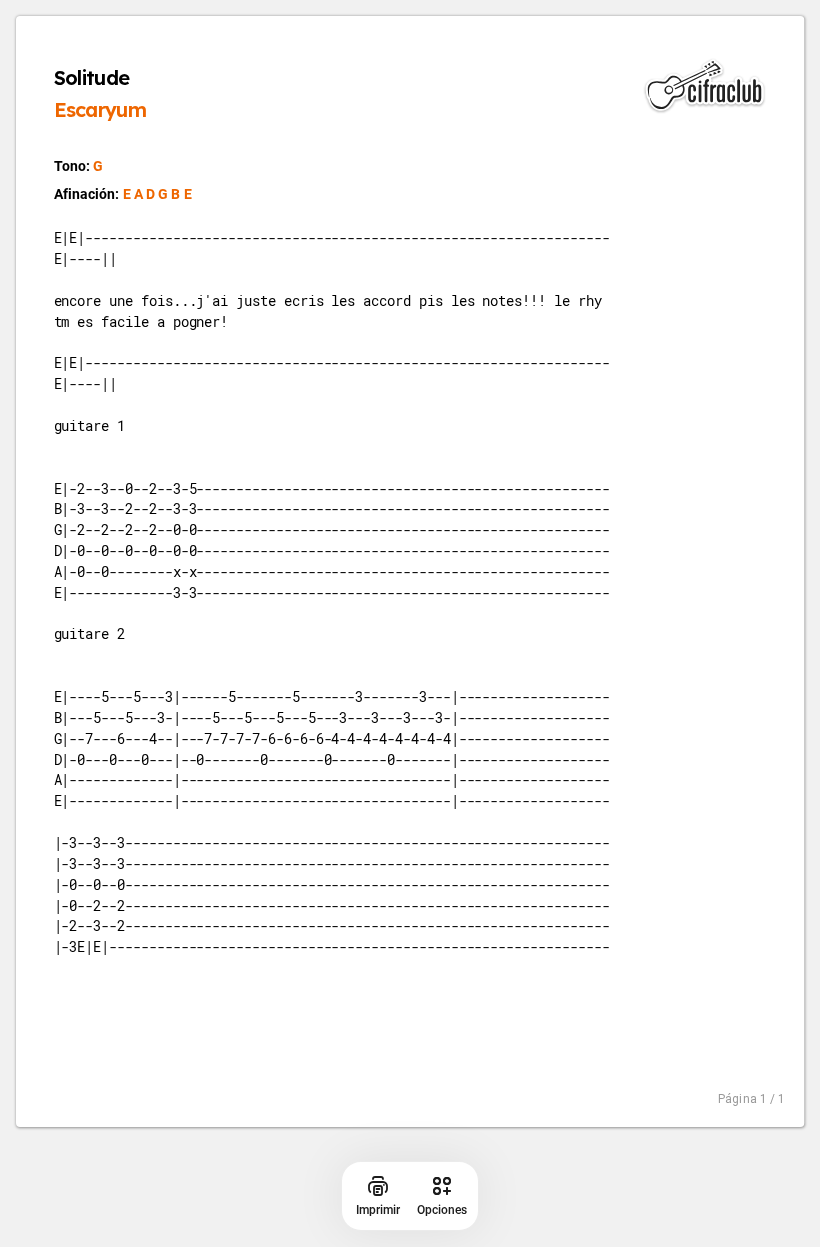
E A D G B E (157, 194)
